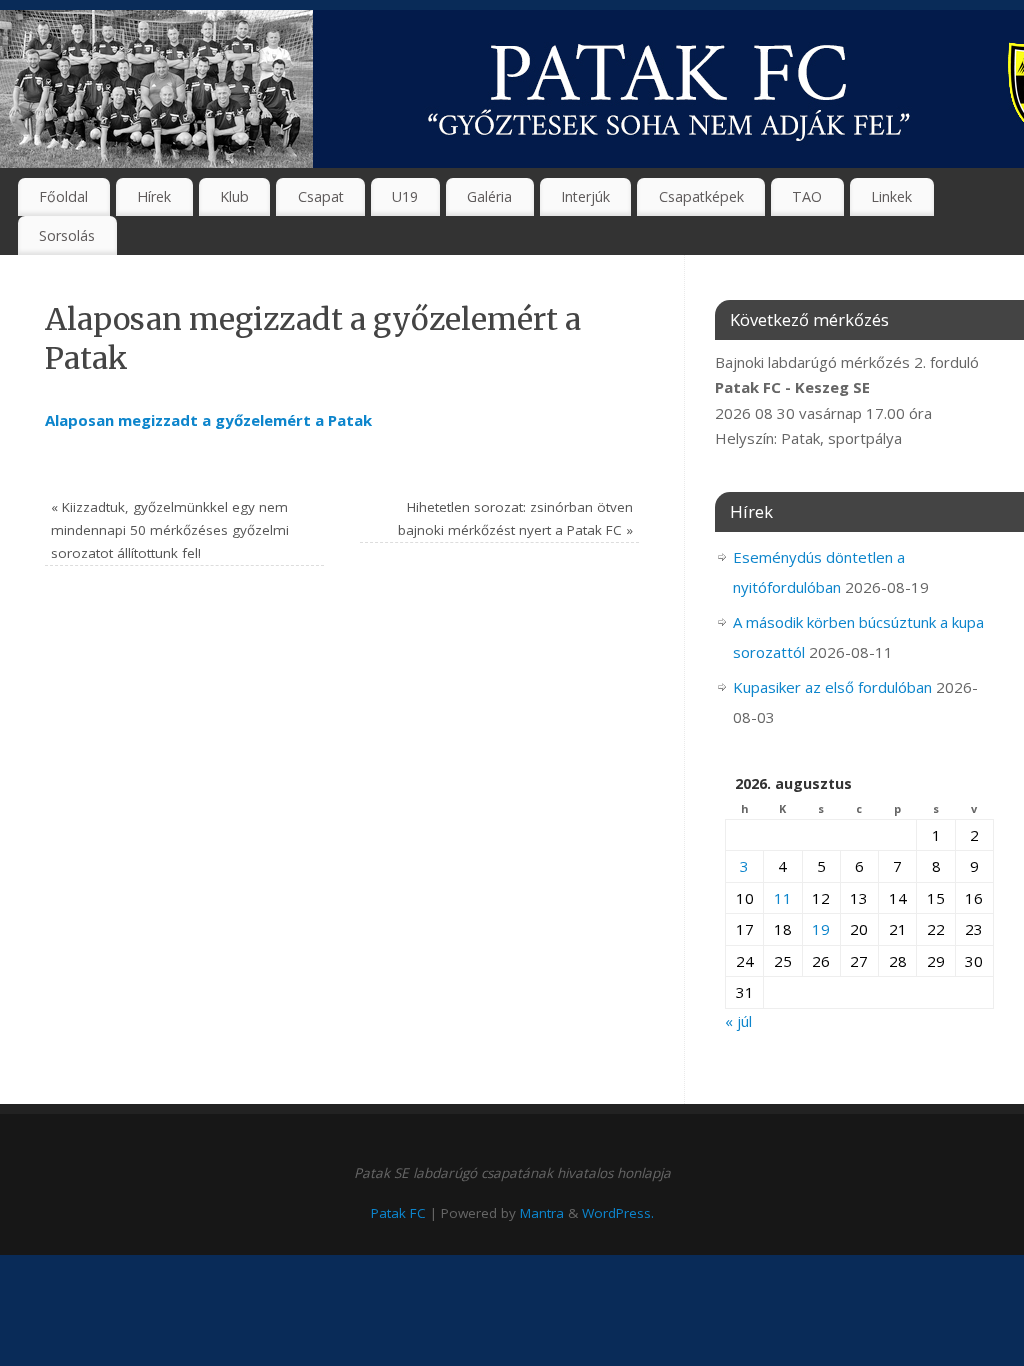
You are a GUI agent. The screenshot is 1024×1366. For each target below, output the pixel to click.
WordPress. (618, 1213)
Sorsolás (67, 235)
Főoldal (63, 196)
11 (783, 898)
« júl (738, 1021)
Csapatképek (701, 196)
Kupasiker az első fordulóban (832, 687)
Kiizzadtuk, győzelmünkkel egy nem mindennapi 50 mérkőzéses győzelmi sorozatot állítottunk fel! (170, 530)
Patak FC (398, 1213)
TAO (807, 196)
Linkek (891, 196)
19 (821, 929)
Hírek (154, 196)
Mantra (542, 1213)
